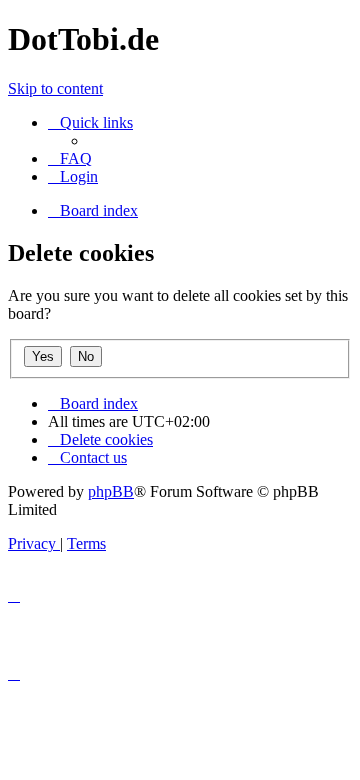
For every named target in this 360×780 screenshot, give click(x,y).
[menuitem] (70, 158)
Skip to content (55, 88)
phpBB (111, 491)
